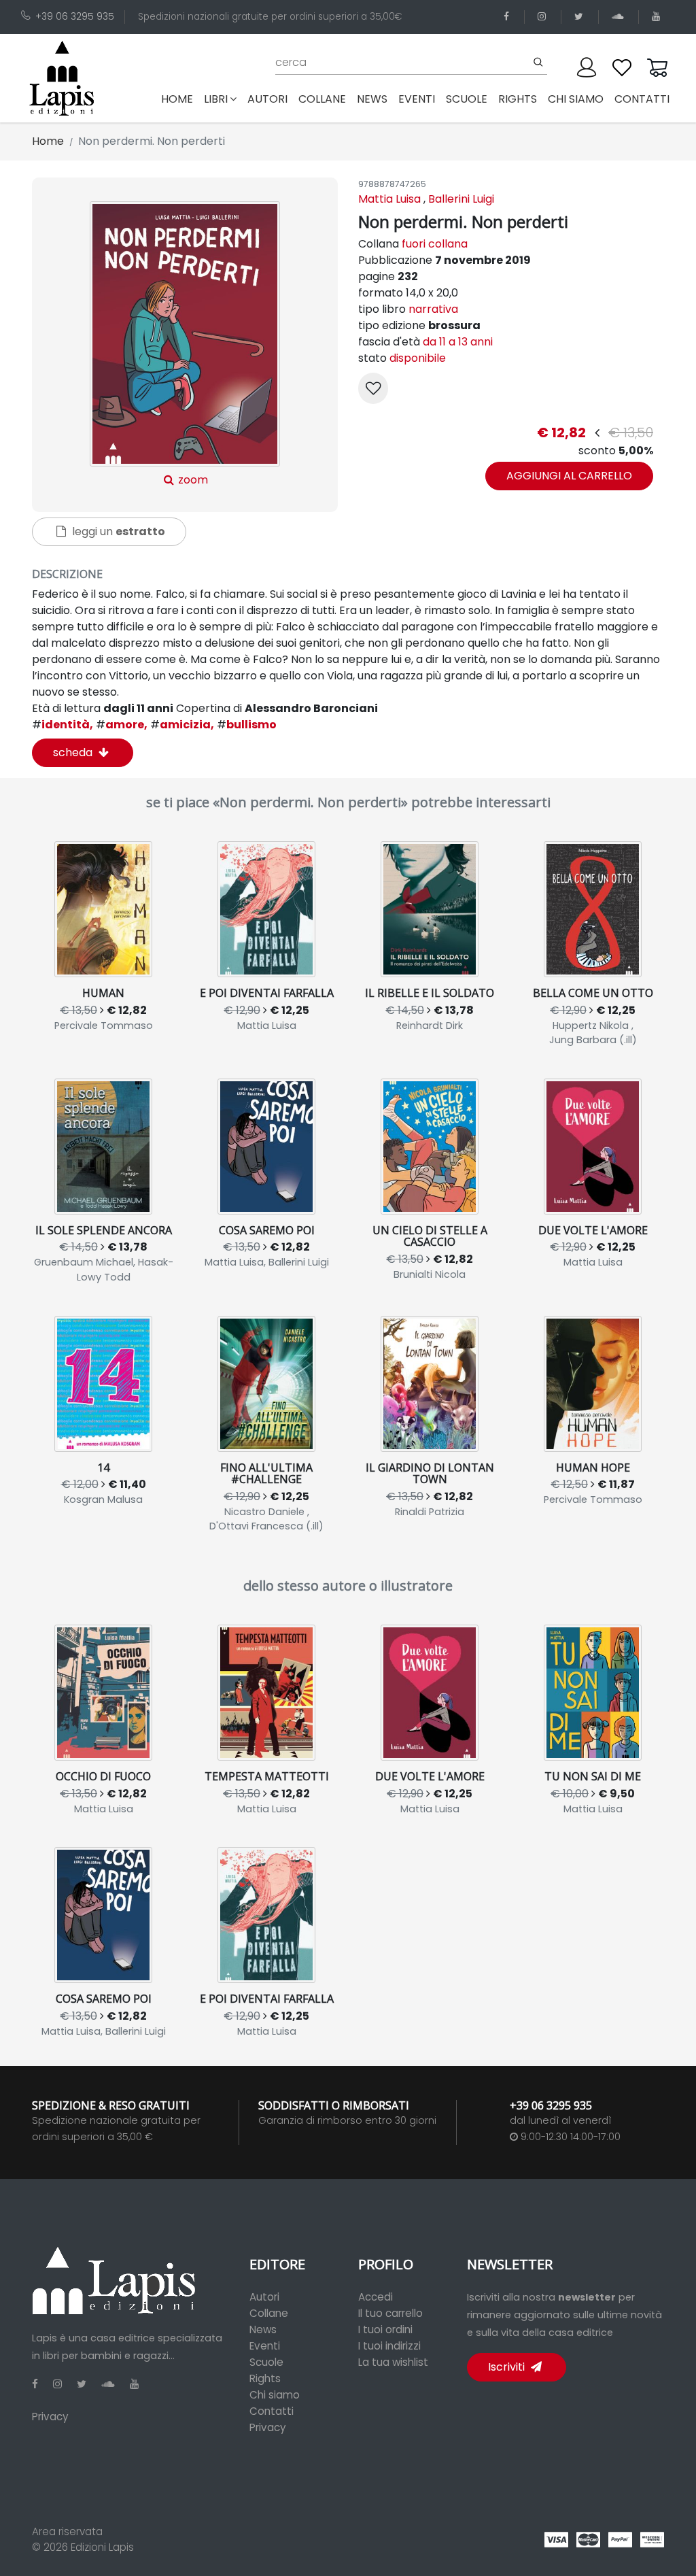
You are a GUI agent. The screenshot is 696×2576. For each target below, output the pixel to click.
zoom (192, 480)
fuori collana (435, 244)
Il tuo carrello (390, 2313)
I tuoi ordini (385, 2329)
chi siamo (576, 99)
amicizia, (182, 725)
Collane (269, 2313)
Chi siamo (275, 2395)
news (372, 99)
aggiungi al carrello (569, 476)
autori (267, 99)
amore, (122, 725)
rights (518, 99)
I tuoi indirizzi (389, 2346)
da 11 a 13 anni (458, 342)
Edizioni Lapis (102, 2547)
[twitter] (581, 17)
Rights (265, 2378)
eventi (417, 99)
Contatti (272, 2411)
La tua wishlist (393, 2362)
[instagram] (544, 17)
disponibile (418, 358)
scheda (74, 752)
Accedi (376, 2297)
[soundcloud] (620, 17)
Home (180, 99)
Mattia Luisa (389, 199)
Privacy (50, 2417)
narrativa (433, 309)
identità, (63, 725)
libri (216, 99)
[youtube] (658, 17)
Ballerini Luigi (461, 199)
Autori (264, 2297)
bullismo (247, 725)
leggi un (117, 531)
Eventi (265, 2346)
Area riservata (67, 2531)
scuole (467, 99)
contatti (642, 99)
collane (322, 99)
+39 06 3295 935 (75, 17)
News (263, 2329)
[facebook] (509, 17)
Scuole (266, 2362)
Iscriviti (508, 2367)
